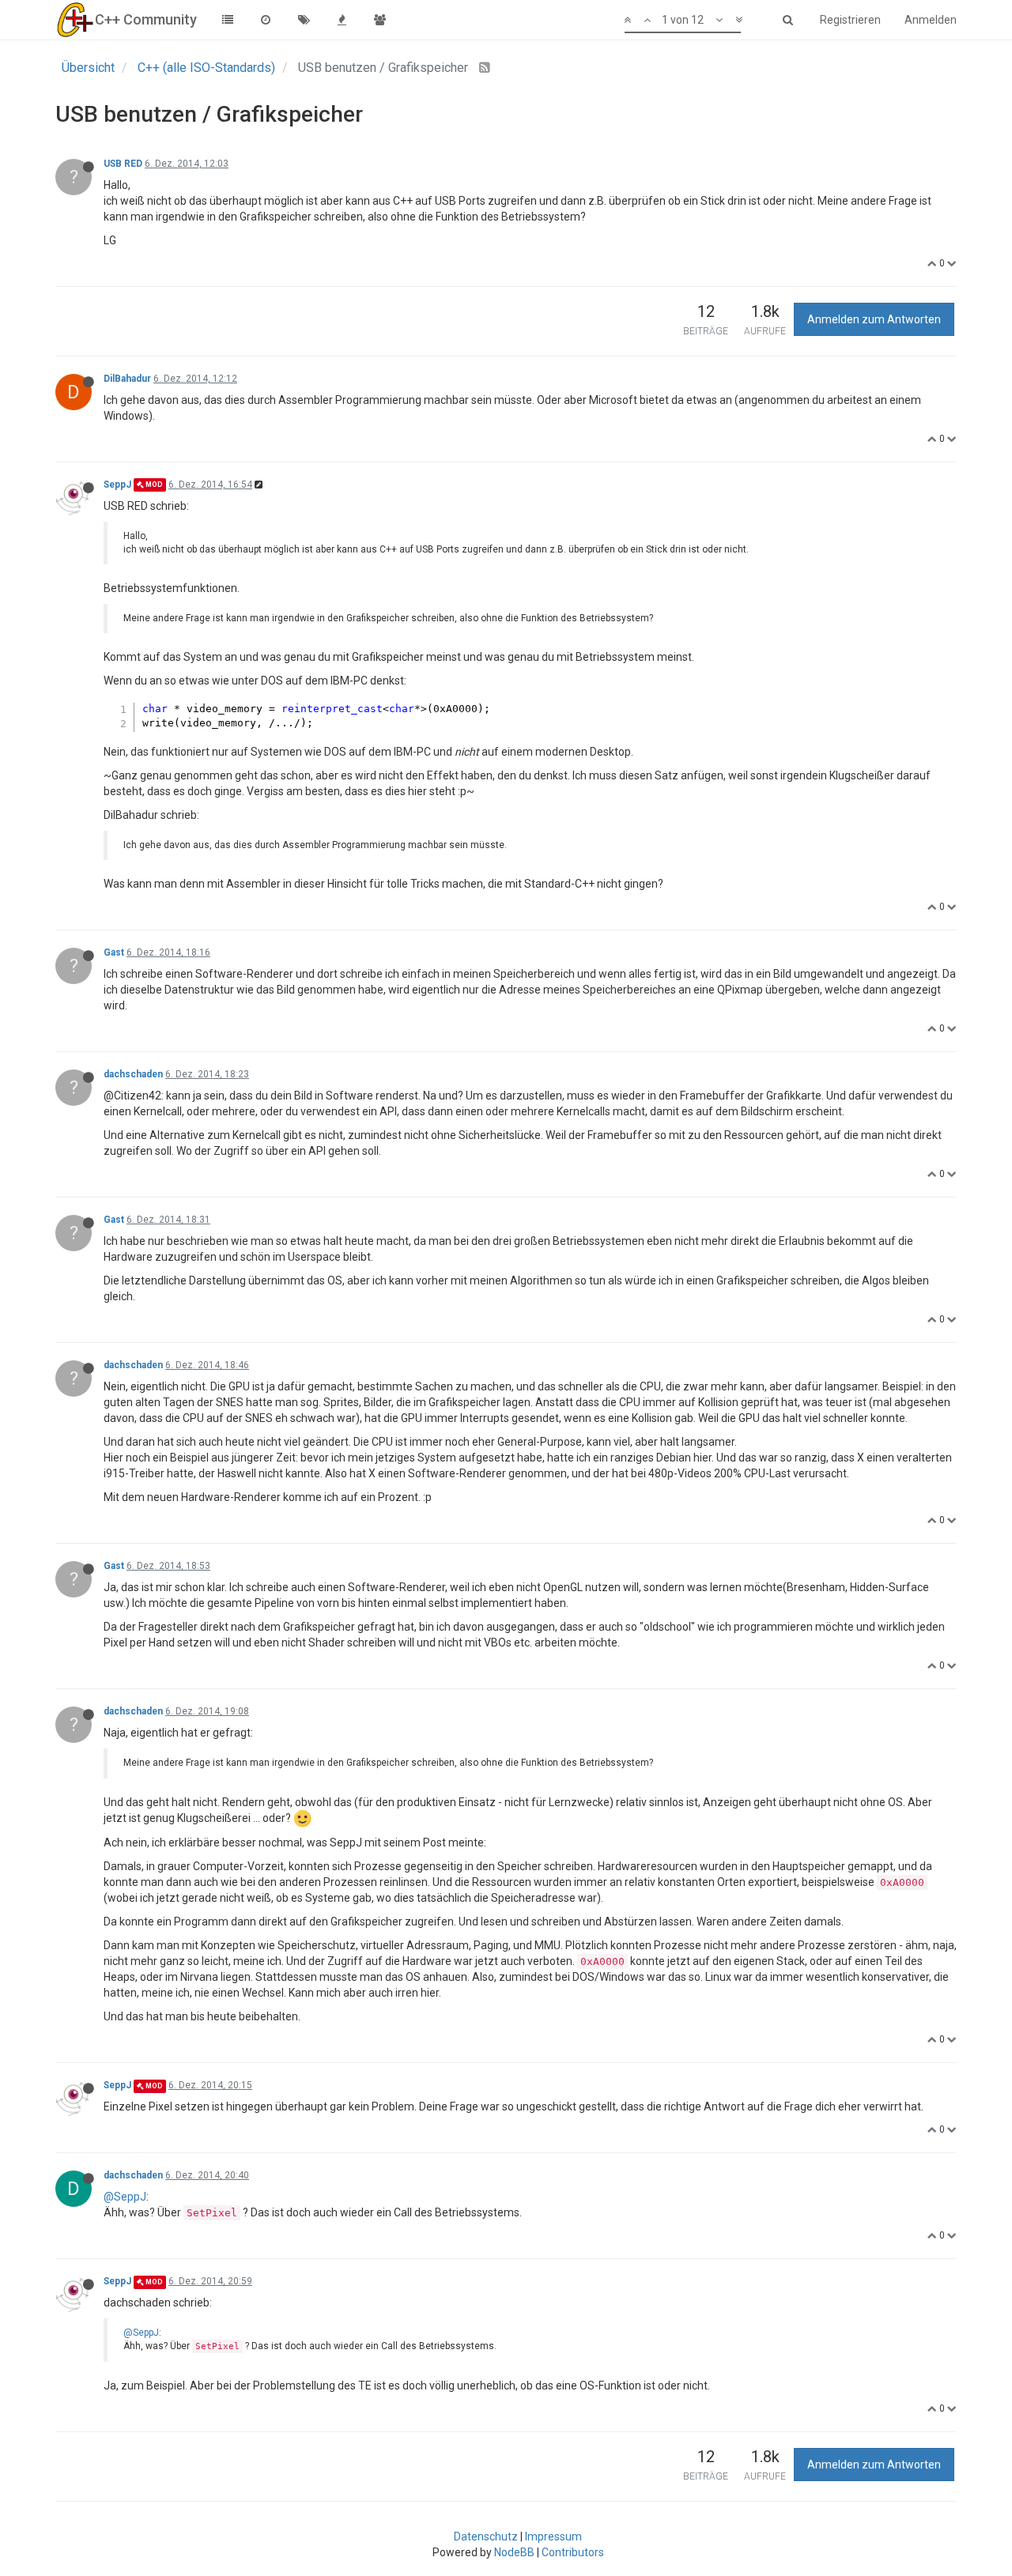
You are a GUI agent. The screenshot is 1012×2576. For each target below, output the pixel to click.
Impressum (553, 2536)
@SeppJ (125, 2197)
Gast (114, 952)
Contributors (573, 2552)
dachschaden (133, 1074)
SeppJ (117, 485)
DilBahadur (127, 379)
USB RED (123, 164)
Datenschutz (486, 2536)
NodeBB (514, 2552)
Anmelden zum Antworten (874, 319)
